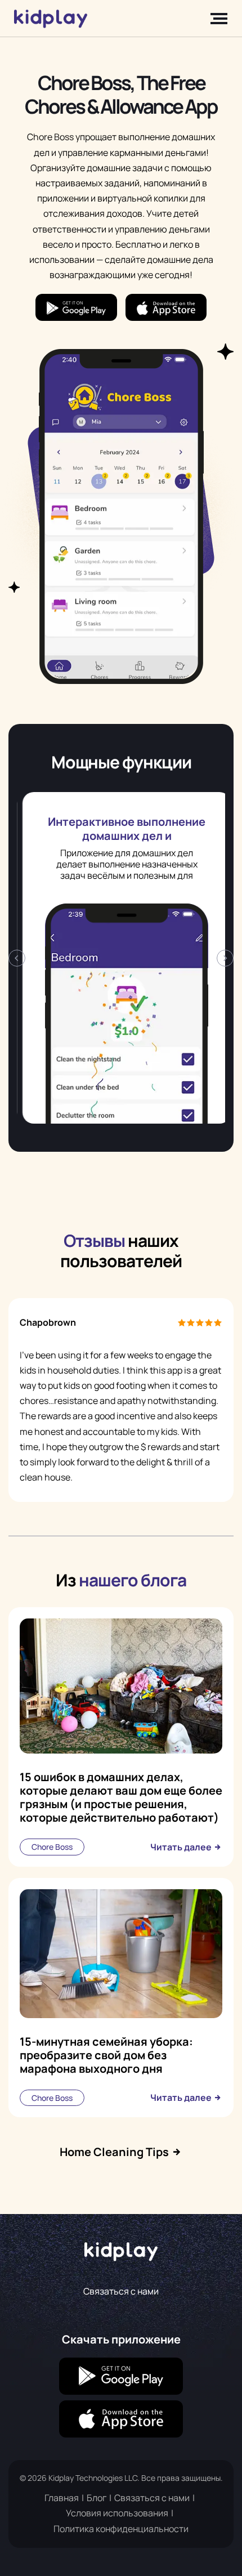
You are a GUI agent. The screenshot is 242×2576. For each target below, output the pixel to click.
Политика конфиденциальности (121, 2529)
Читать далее (182, 1847)
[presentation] (17, 958)
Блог (97, 2498)
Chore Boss (52, 1847)
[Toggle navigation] (216, 19)
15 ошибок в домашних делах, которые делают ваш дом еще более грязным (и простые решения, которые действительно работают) (121, 1797)
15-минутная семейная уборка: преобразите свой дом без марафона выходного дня (106, 2055)
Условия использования (117, 2513)
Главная (62, 2498)
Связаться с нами (121, 2291)
